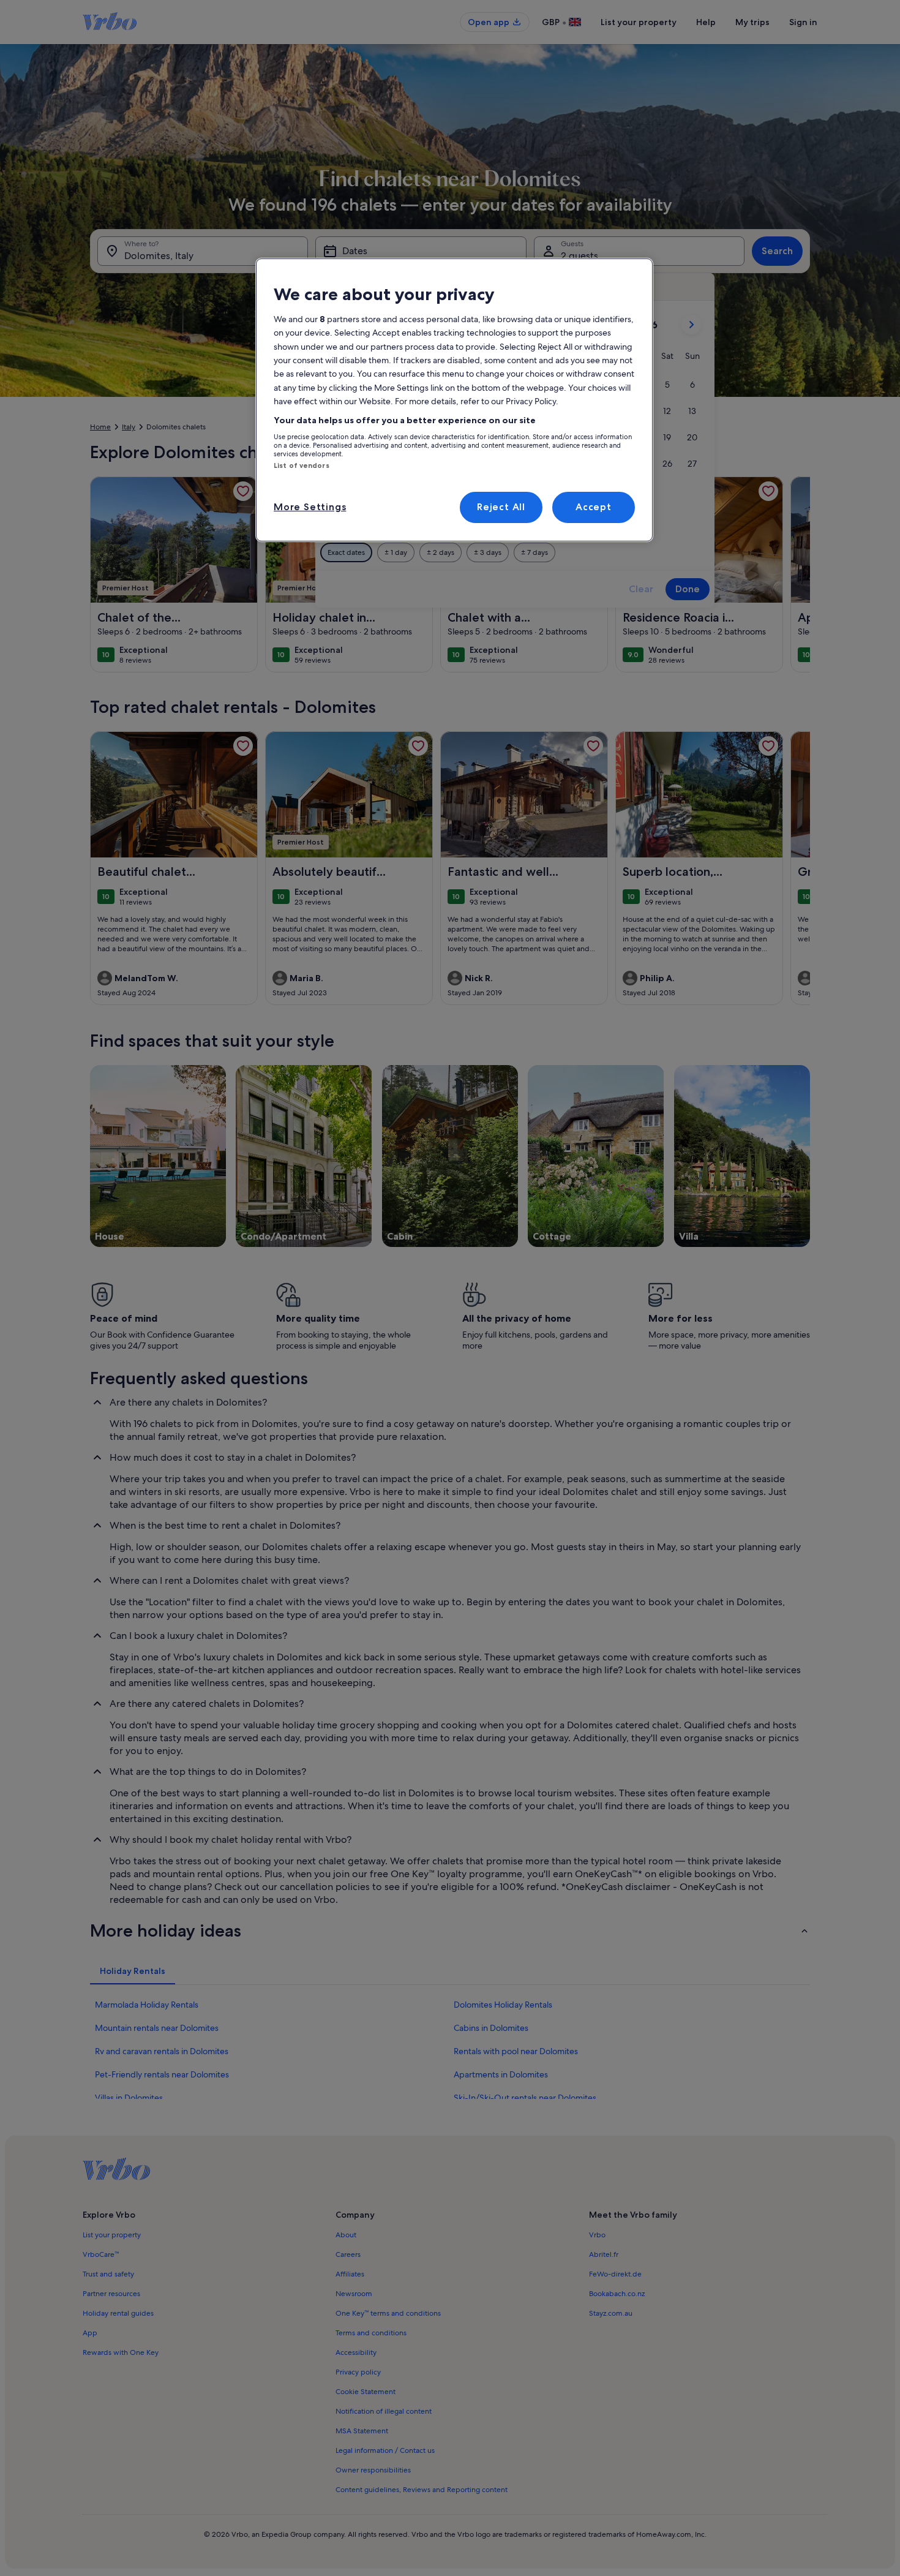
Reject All (501, 507)
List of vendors (302, 465)
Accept (594, 507)
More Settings (310, 507)
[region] (454, 400)
